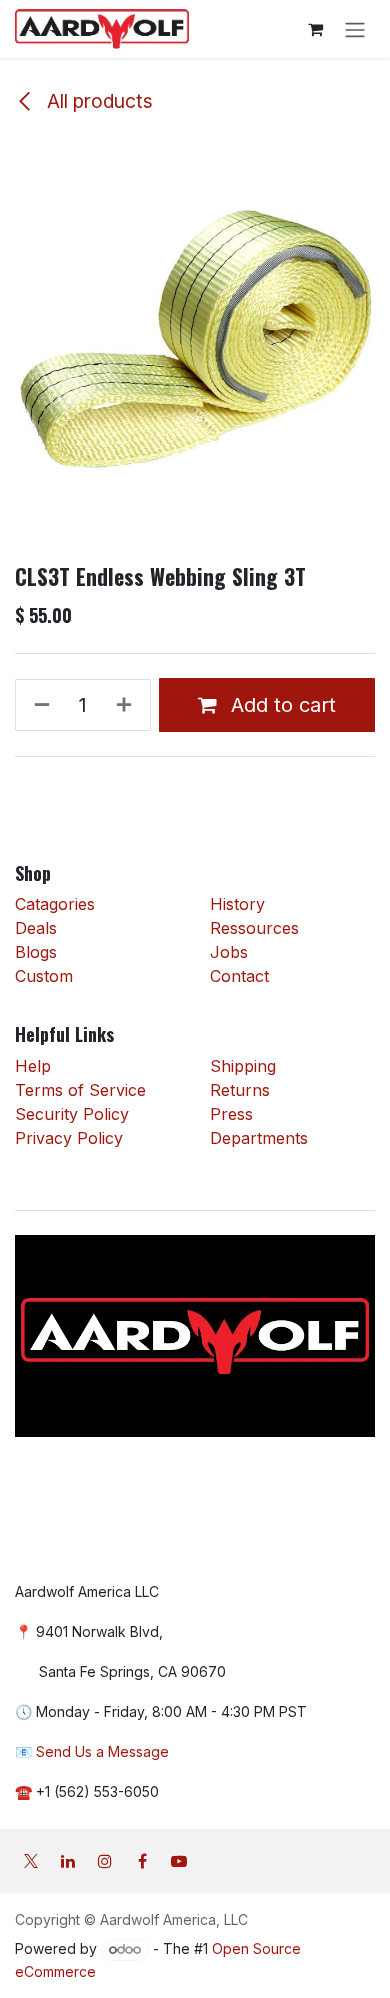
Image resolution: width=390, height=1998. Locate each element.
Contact (239, 976)
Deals (38, 928)
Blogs (36, 952)
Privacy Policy (69, 1138)
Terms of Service (80, 1090)
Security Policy (72, 1114)
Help (33, 1066)
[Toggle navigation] (355, 29)
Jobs (229, 952)
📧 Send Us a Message (92, 1751)
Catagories (55, 904)
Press (231, 1114)
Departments (259, 1138)
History (237, 904)
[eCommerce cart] (315, 29)
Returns (240, 1090)
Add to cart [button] (280, 705)
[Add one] (128, 704)
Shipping (243, 1066)
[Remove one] (38, 704)
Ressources (254, 928)
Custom (44, 976)
